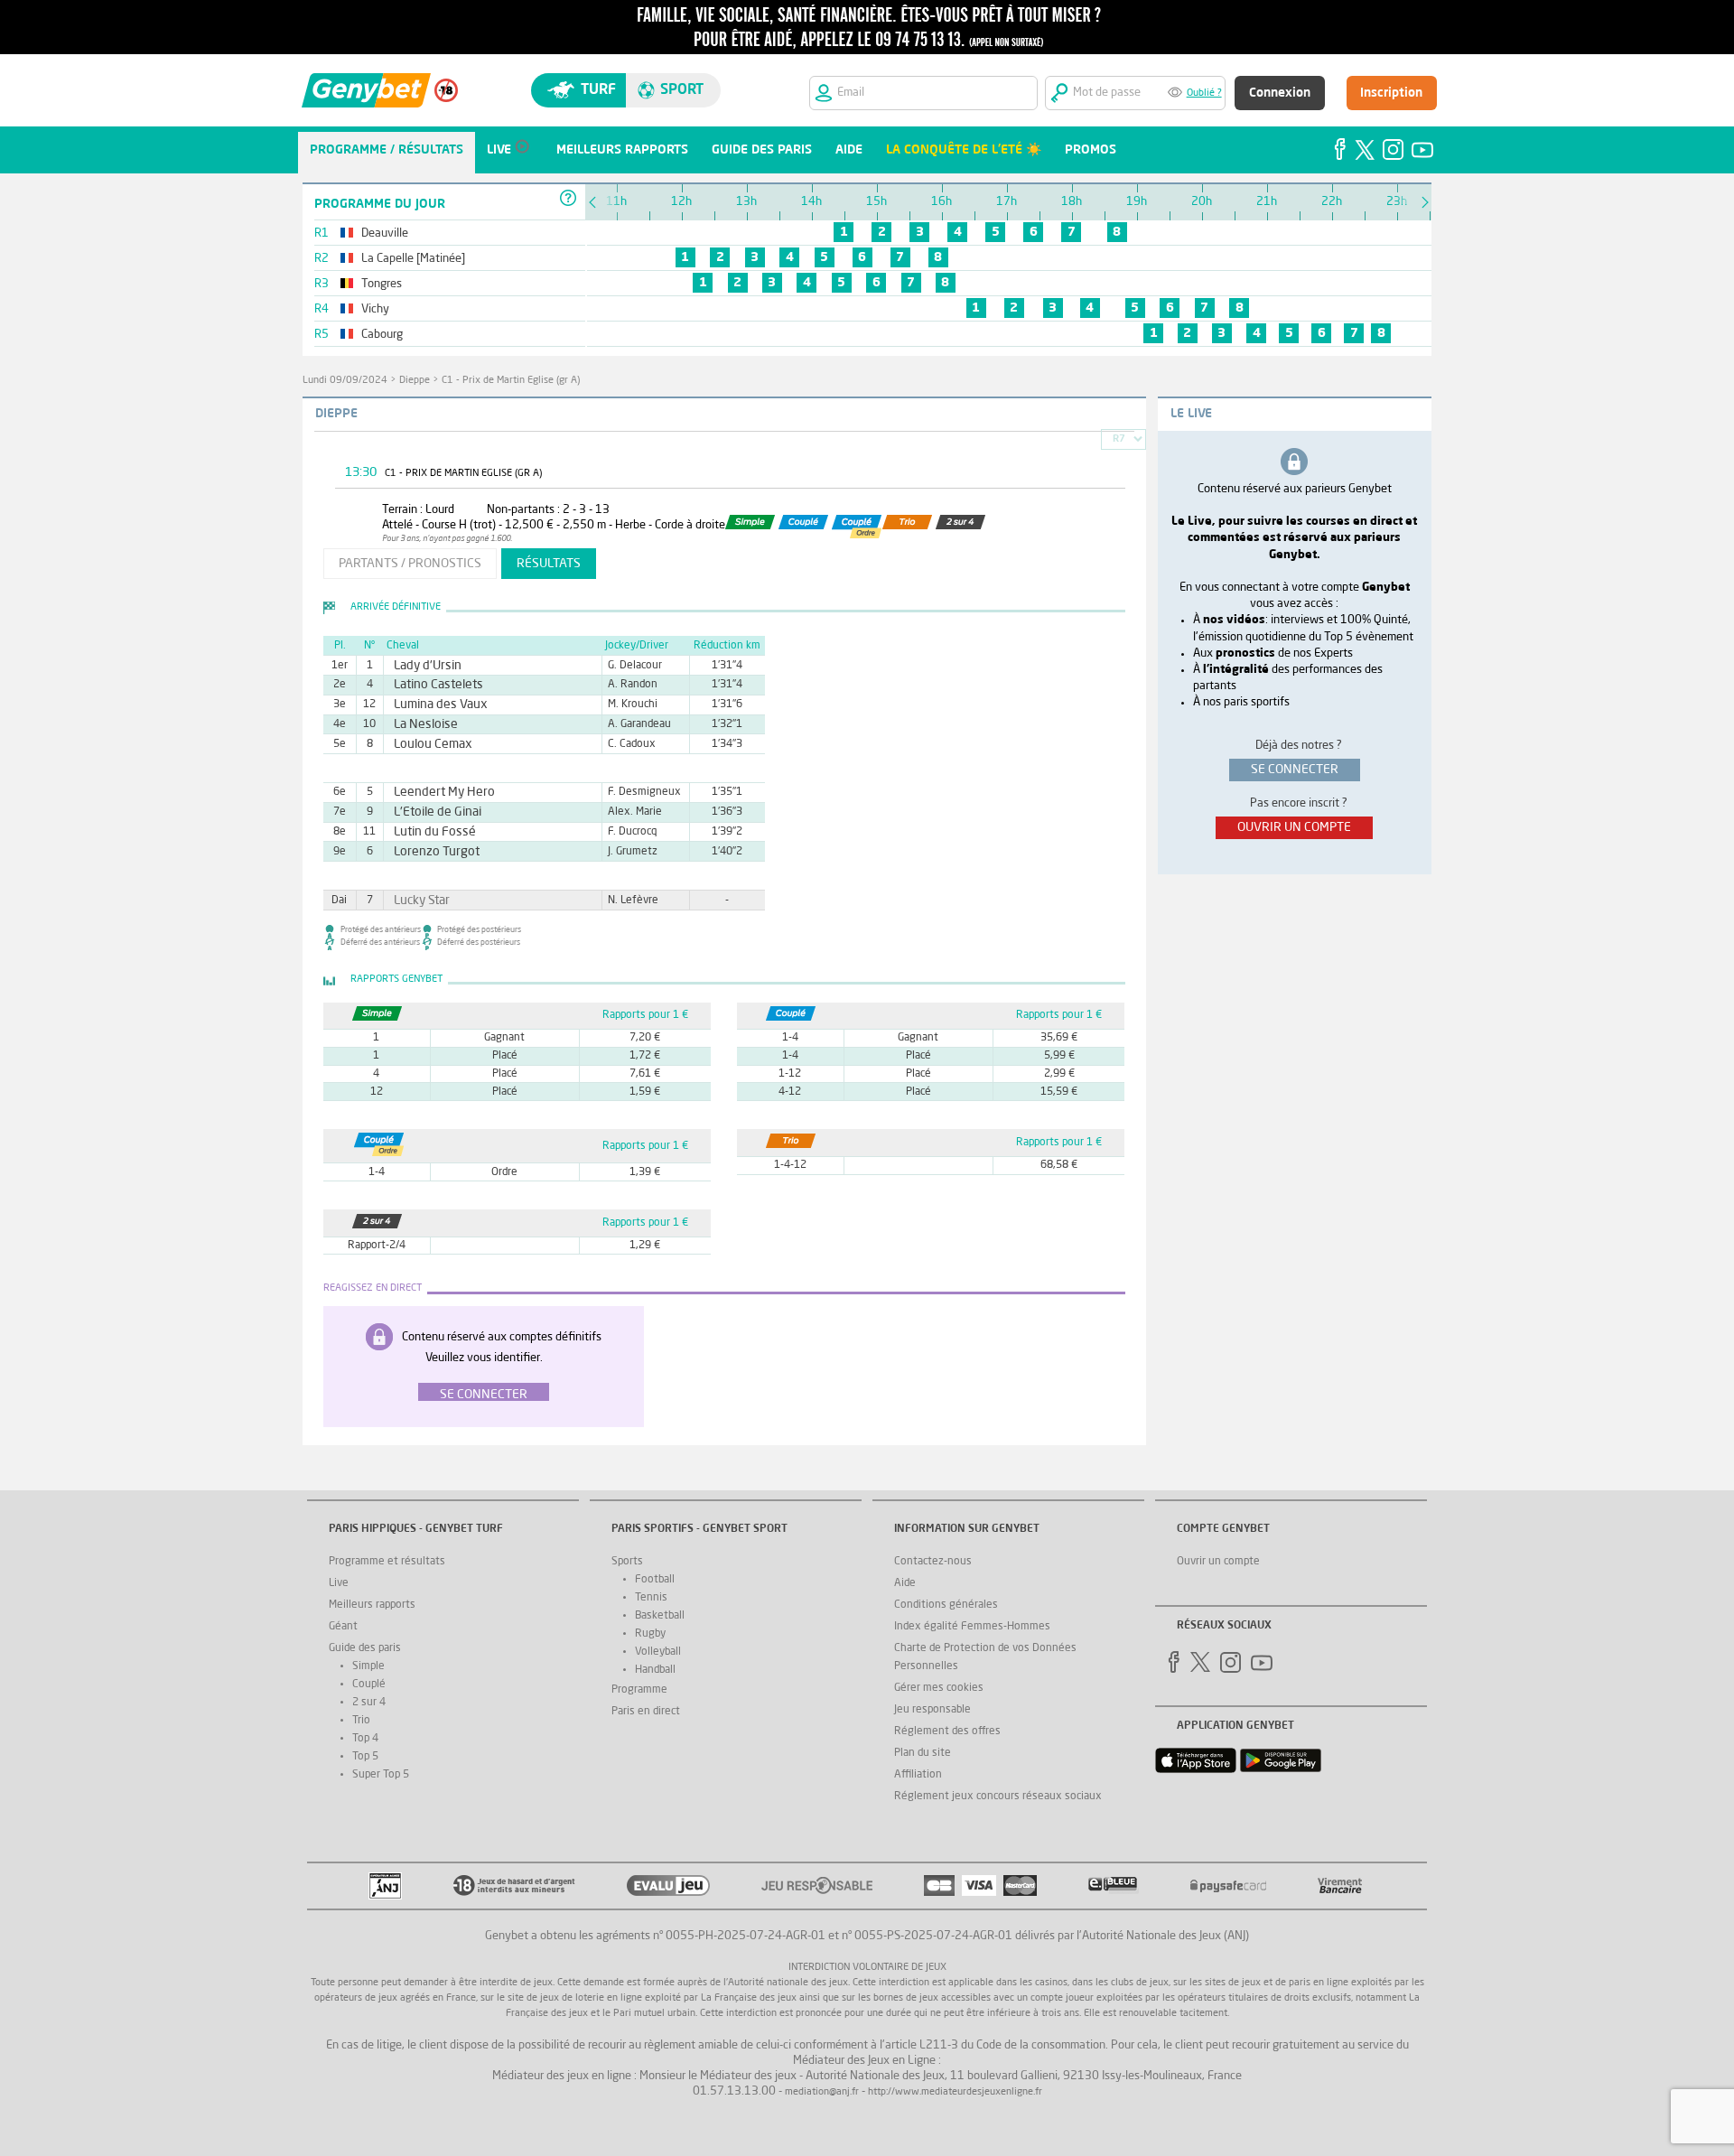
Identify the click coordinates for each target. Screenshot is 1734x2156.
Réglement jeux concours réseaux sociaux (998, 1797)
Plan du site (923, 1753)
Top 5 (365, 1757)
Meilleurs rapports (372, 1605)
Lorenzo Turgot (429, 852)
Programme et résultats (387, 1562)
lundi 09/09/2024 (345, 381)
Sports (627, 1562)
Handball (655, 1670)
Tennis (651, 1598)
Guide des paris (365, 1648)
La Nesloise (420, 724)
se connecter (1295, 770)
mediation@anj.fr (822, 2092)
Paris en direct (646, 1712)
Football (655, 1580)
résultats (549, 564)
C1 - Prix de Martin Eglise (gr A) (511, 381)
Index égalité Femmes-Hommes (972, 1627)
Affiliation (918, 1775)
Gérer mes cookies (939, 1688)
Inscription (1391, 93)
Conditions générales (946, 1605)
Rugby (650, 1634)
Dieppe (415, 381)
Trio (361, 1721)
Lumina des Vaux (432, 705)
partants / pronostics (410, 564)
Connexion (1280, 93)
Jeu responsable (932, 1710)
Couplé (369, 1685)
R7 (1119, 439)
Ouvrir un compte (1218, 1562)
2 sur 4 (369, 1703)
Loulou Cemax (425, 744)
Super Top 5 (381, 1775)
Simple (368, 1666)
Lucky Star (416, 901)
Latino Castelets (430, 685)
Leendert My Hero (435, 792)
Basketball (660, 1616)
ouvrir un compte (1294, 827)
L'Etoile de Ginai (429, 812)
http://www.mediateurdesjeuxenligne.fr (955, 2092)
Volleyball (658, 1652)
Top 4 (365, 1739)
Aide (905, 1583)
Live (339, 1583)
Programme (639, 1690)
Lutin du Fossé (427, 832)
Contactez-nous (933, 1562)
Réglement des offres (947, 1731)
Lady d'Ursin (421, 666)
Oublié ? (1204, 93)
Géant (343, 1627)
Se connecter (484, 1395)
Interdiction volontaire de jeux (867, 1968)
